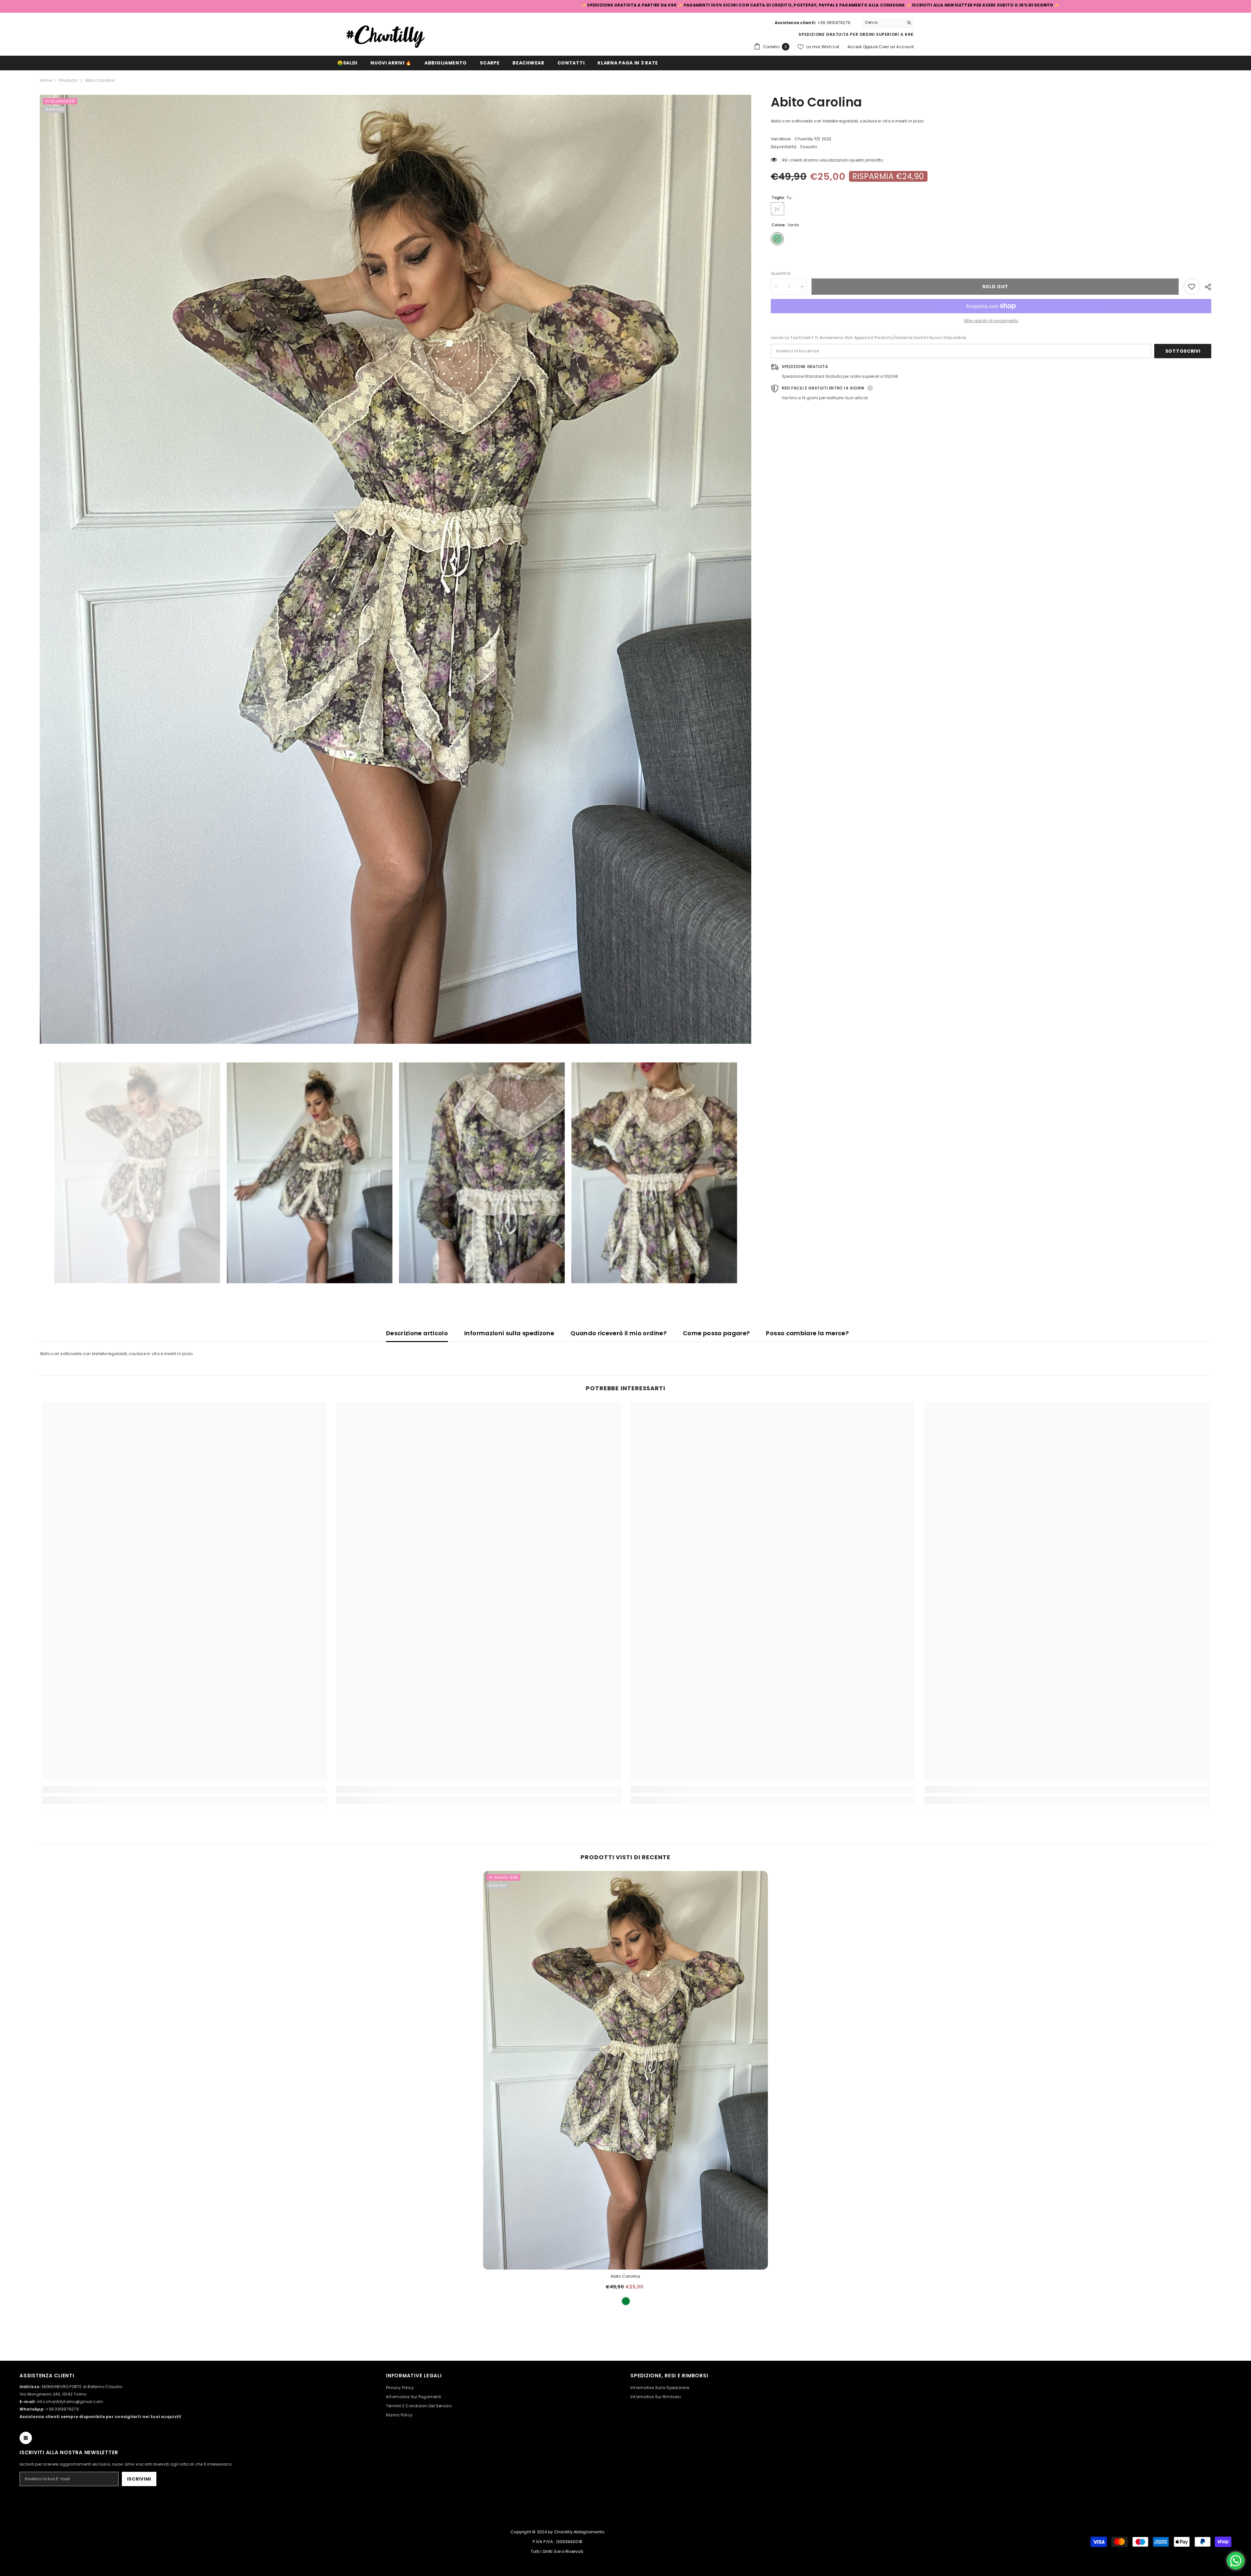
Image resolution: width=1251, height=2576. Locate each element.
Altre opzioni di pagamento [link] (991, 321)
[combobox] (883, 22)
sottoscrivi (1183, 351)
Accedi (855, 47)
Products (68, 80)
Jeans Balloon (1213, 2553)
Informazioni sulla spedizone (509, 1333)
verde (626, 2301)
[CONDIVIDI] (1206, 287)
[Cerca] (888, 23)
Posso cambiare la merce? (807, 1333)
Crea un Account (896, 47)
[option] (396, 569)
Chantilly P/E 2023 (813, 139)
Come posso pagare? (716, 1333)
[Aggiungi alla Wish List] (1192, 287)
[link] (184, 1790)
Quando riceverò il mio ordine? (618, 1333)
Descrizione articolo (417, 1333)
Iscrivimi (139, 2479)
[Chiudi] (1246, 2539)
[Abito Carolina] (625, 2070)
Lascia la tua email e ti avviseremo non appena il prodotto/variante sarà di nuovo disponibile (869, 338)
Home (46, 80)
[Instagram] (26, 2438)
